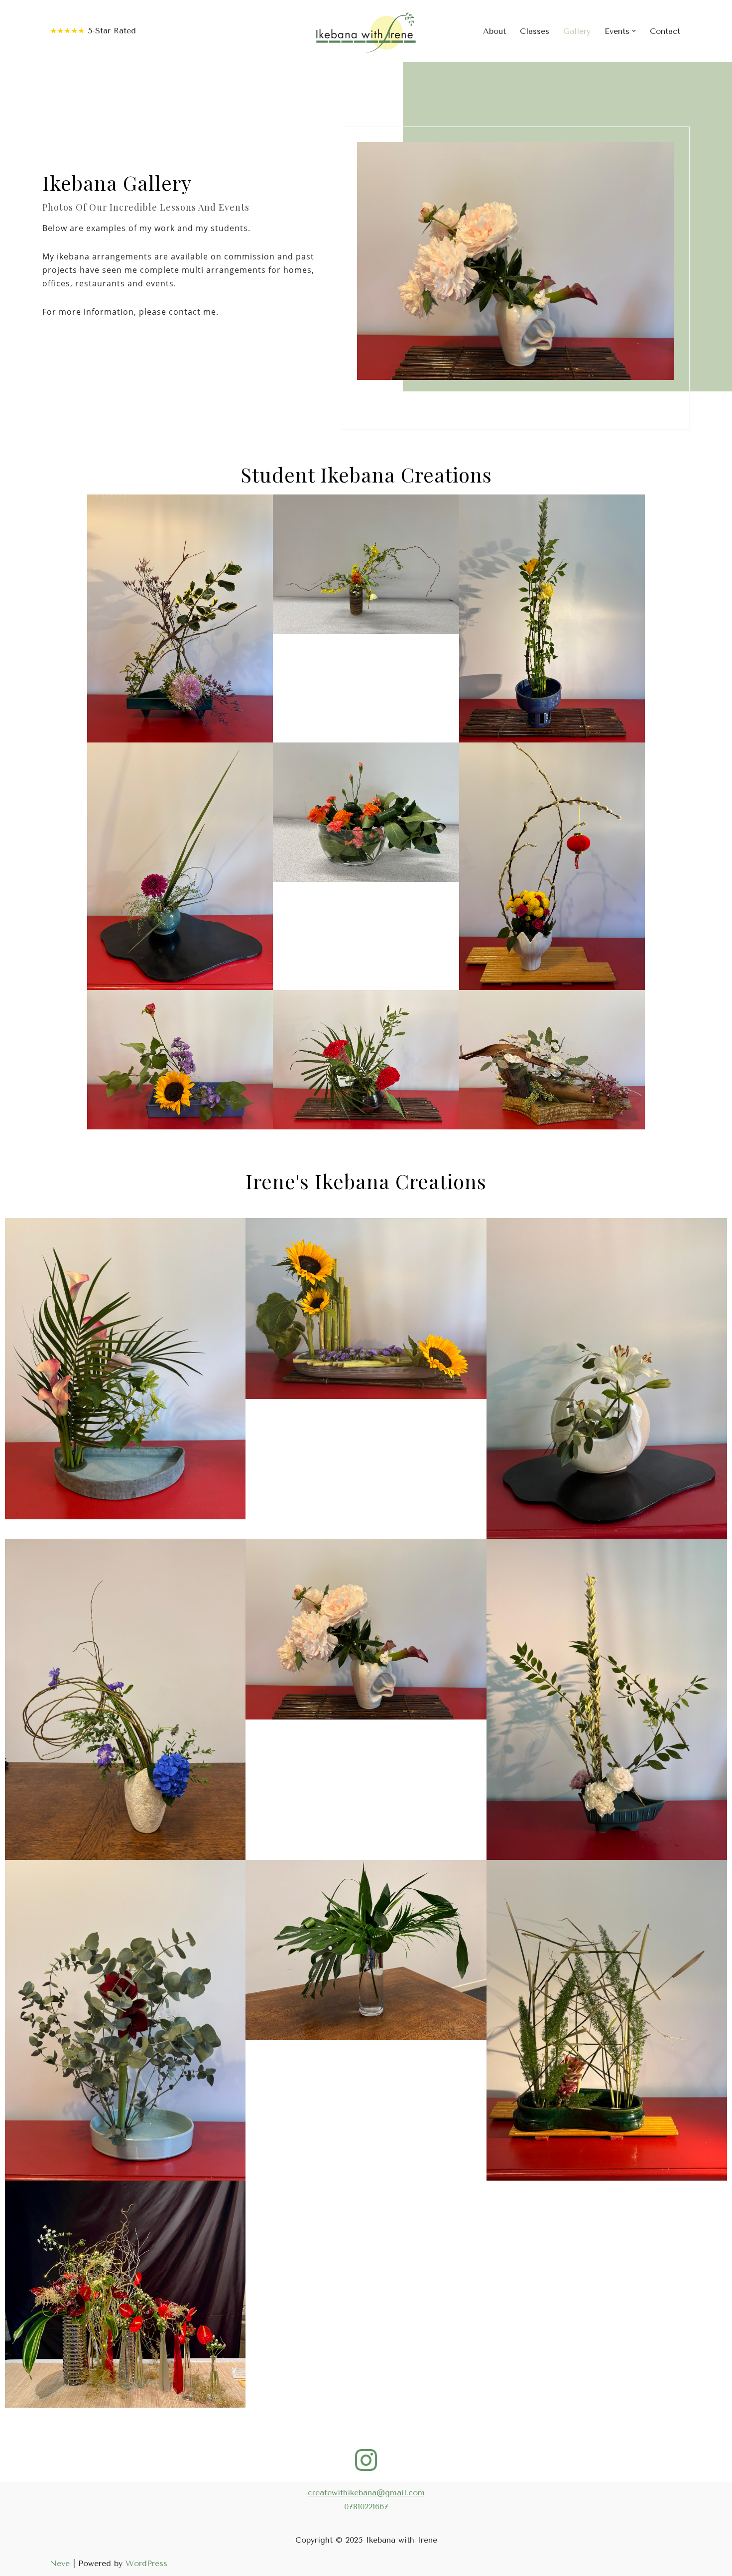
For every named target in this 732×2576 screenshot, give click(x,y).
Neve (60, 2563)
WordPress (146, 2563)
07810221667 (366, 2507)
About (494, 31)
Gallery (577, 31)
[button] (634, 31)
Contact (665, 31)
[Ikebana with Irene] (366, 31)
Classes (535, 31)
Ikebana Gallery (117, 183)
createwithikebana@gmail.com (366, 2493)
